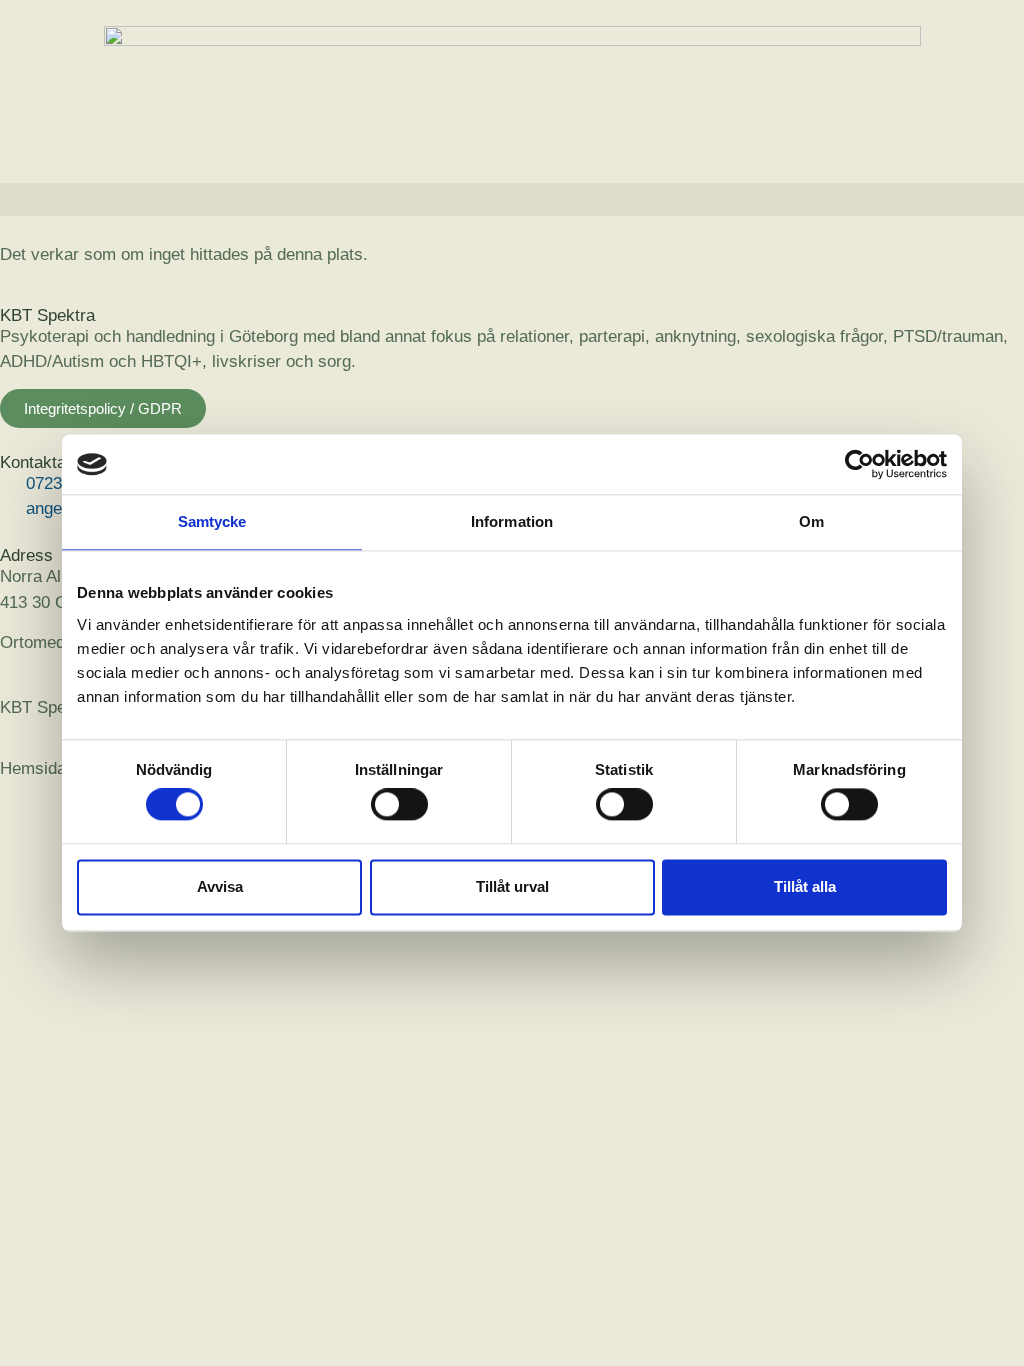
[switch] (399, 805)
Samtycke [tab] (212, 521)
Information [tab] (512, 521)
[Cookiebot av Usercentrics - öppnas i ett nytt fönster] (859, 464)
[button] (512, 199)
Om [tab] (811, 521)
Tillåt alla (805, 886)
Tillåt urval (512, 886)
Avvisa (220, 886)
